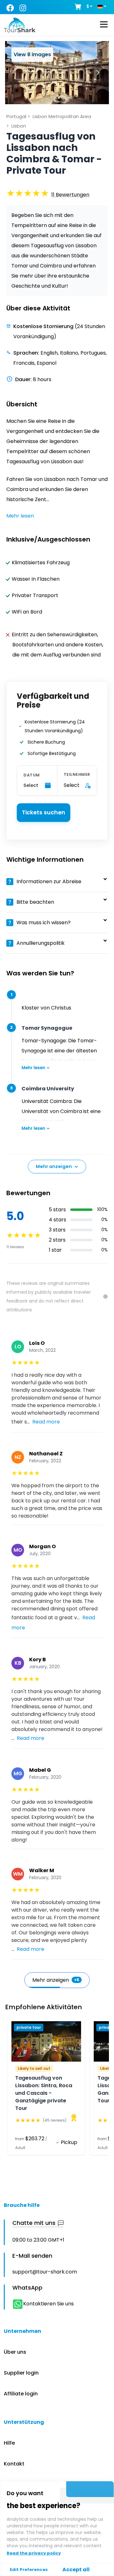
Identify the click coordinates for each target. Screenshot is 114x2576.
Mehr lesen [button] (20, 516)
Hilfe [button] (9, 2443)
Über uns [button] (15, 2352)
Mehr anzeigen (54, 1166)
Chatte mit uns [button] (34, 2223)
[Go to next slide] (98, 72)
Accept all (76, 2570)
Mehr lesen (33, 1068)
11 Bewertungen (70, 195)
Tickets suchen (44, 812)
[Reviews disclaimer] (105, 1297)
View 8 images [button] (32, 54)
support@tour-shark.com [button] (45, 2272)
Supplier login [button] (21, 2373)
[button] (70, 195)
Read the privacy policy (34, 2553)
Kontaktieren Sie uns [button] (48, 2304)
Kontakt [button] (14, 2464)
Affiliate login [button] (21, 2394)
